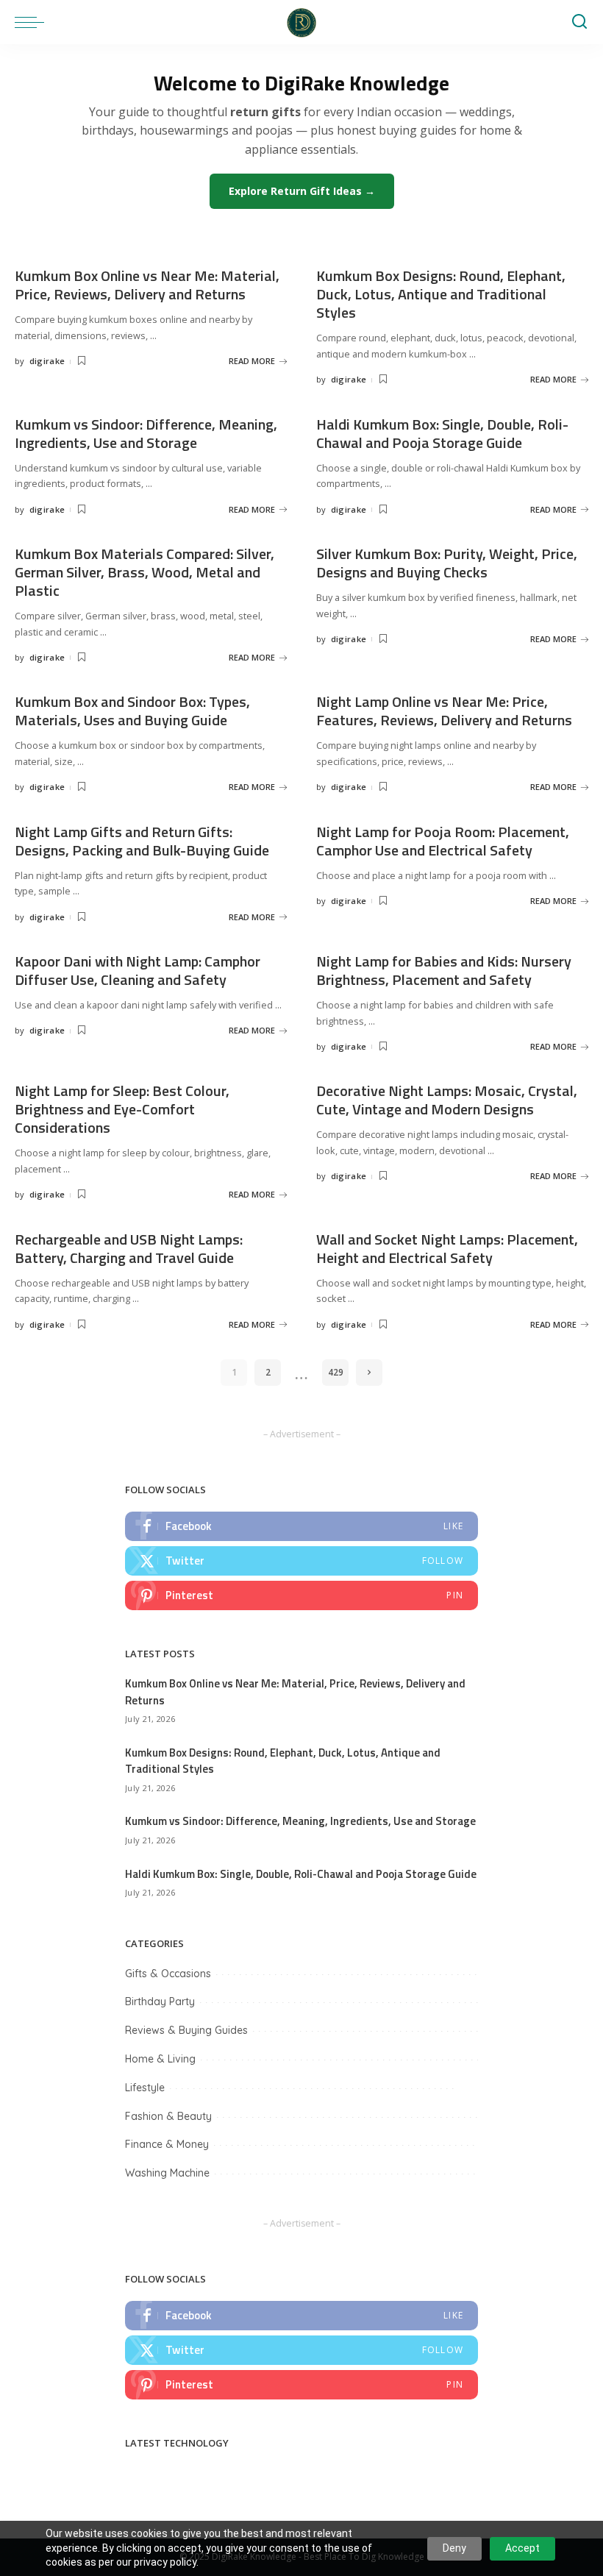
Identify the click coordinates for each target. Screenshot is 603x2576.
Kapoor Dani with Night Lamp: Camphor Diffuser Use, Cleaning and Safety (138, 970)
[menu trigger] (33, 22)
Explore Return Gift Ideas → (302, 191)
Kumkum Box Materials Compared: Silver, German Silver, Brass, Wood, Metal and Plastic (144, 572)
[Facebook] (301, 1526)
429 (336, 1372)
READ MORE (252, 361)
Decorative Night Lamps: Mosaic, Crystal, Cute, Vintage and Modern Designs (447, 1100)
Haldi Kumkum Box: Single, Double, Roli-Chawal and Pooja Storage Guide (442, 433)
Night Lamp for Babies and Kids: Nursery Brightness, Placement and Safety (444, 970)
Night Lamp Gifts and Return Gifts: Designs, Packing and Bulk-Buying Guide (142, 841)
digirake (47, 361)
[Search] (579, 22)
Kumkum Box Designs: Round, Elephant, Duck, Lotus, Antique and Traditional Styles (441, 294)
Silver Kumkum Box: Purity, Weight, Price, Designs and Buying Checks (447, 563)
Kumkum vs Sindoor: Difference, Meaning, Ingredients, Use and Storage (146, 433)
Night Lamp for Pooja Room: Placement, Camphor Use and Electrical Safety (443, 841)
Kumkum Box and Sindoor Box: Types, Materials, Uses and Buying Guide (132, 711)
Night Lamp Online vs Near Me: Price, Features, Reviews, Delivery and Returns (444, 711)
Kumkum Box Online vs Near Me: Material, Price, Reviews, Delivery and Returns (147, 285)
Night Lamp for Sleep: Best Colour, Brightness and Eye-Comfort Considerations (122, 1109)
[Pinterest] (301, 1595)
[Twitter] (301, 1561)
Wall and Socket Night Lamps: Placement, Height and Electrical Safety (447, 1248)
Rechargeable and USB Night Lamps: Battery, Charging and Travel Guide (129, 1248)
